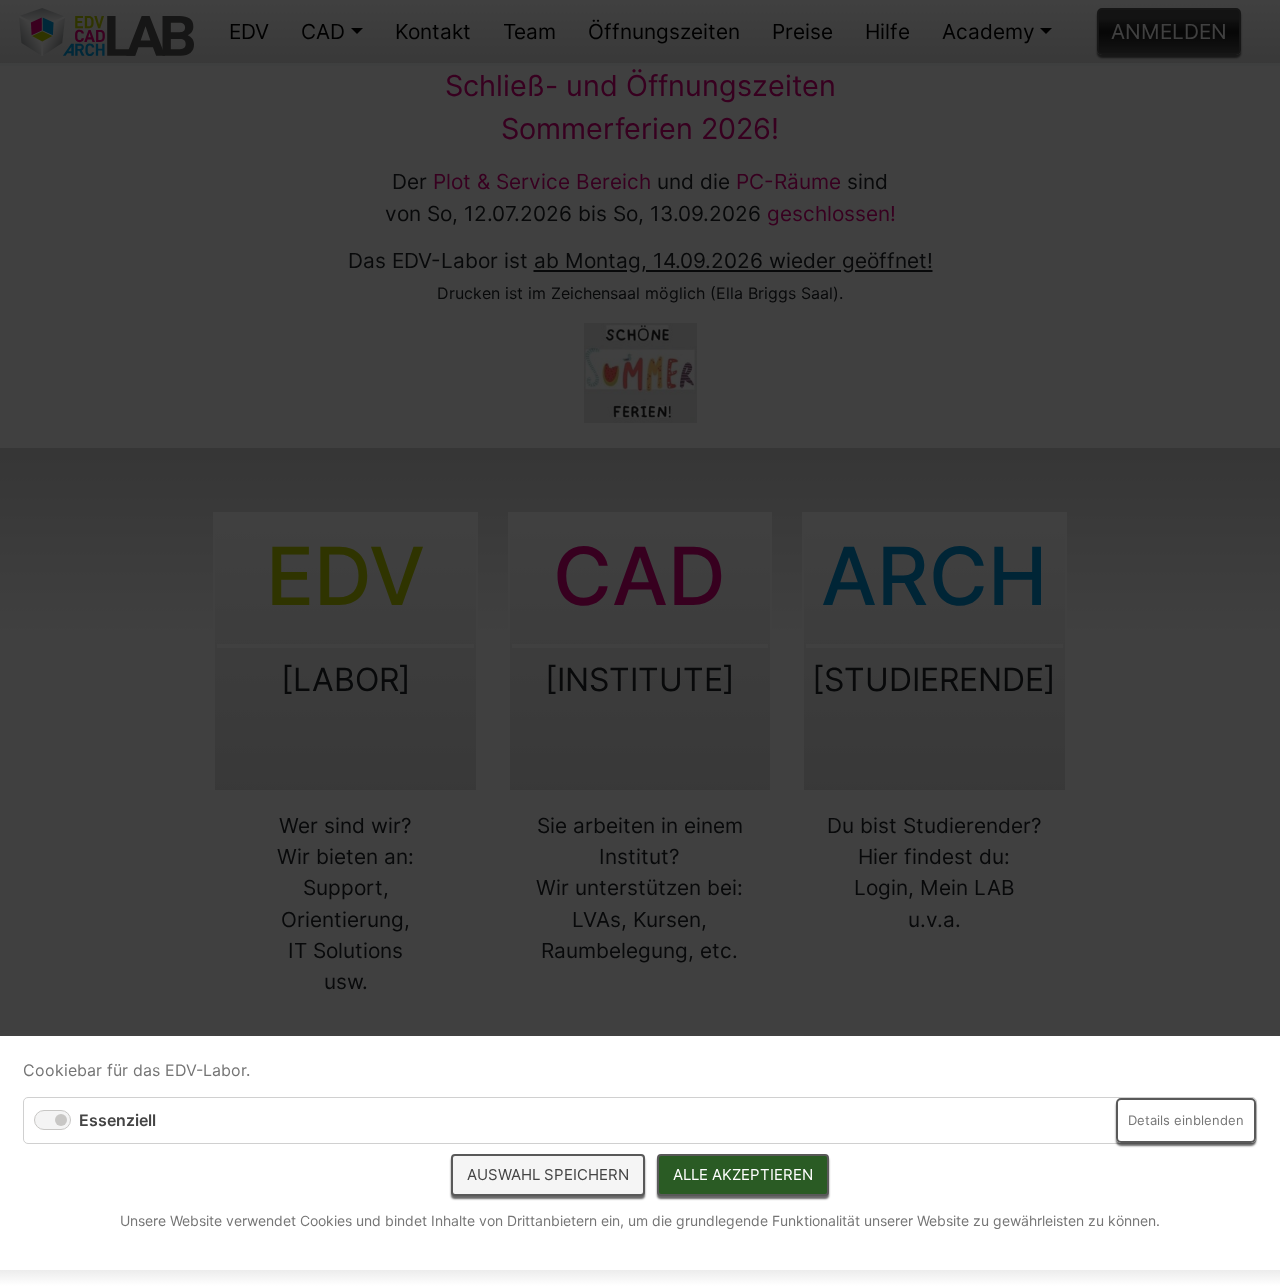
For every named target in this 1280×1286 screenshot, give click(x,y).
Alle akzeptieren (743, 1174)
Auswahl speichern (548, 1174)
